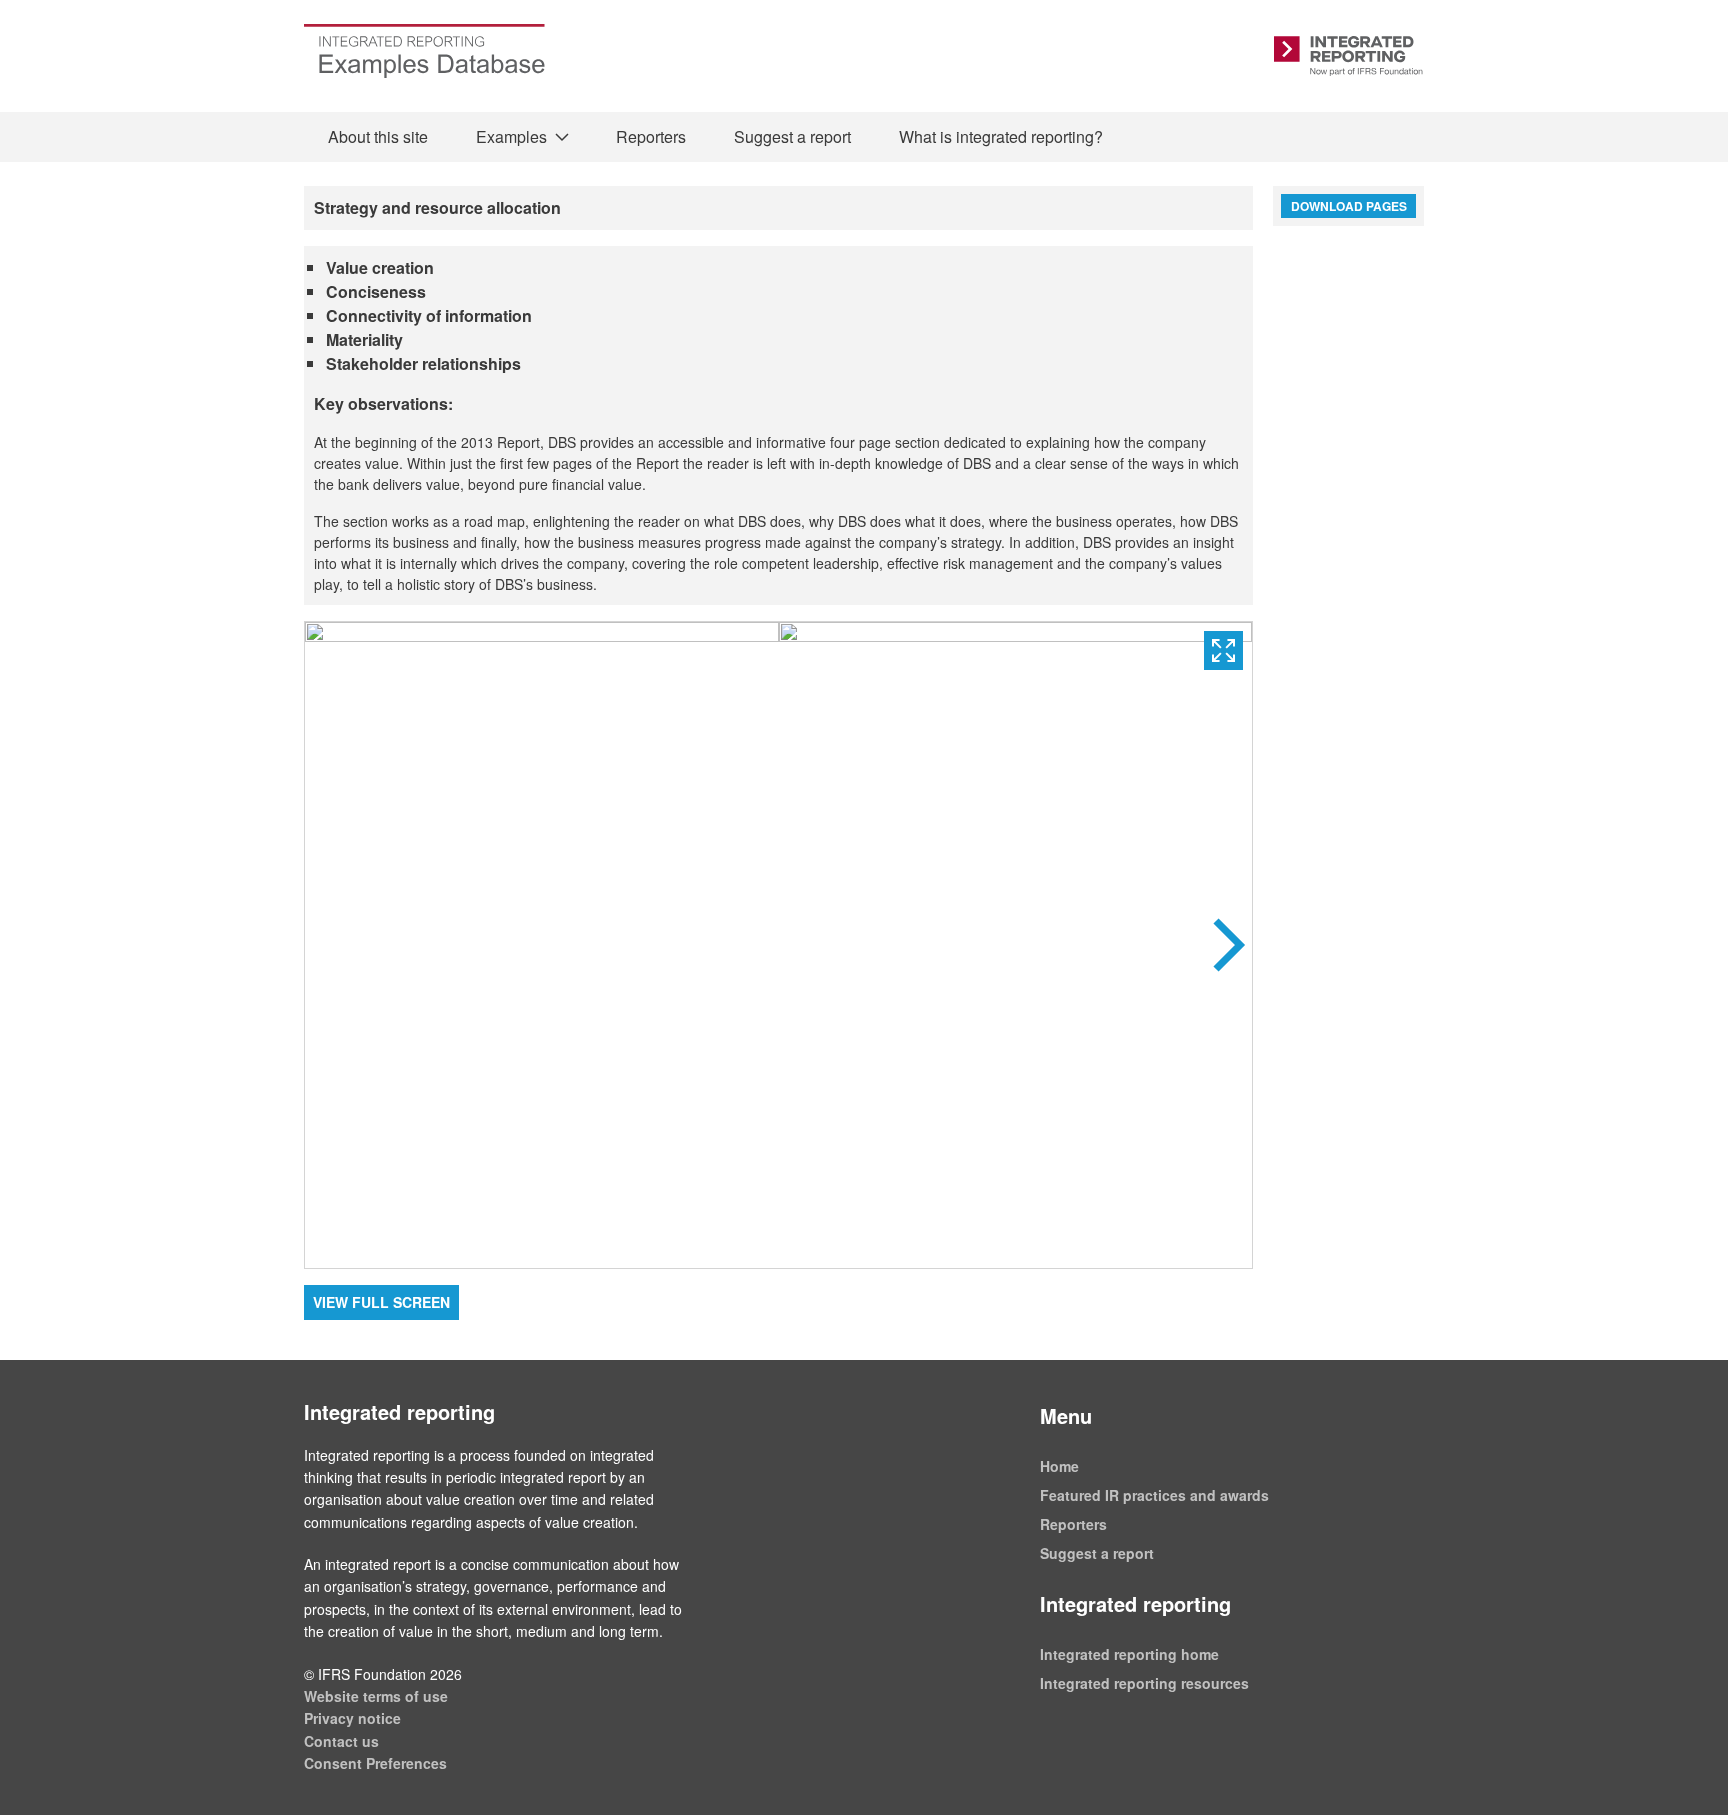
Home (1059, 1466)
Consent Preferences (375, 1763)
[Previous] (542, 945)
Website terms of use (376, 1696)
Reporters (651, 136)
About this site (378, 136)
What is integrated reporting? (1001, 136)
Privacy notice (352, 1718)
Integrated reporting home (1129, 1654)
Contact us (341, 1741)
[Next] (1016, 945)
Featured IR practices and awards (1154, 1495)
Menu (1066, 1415)
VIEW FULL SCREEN (381, 1302)
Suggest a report (792, 136)
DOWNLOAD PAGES (1349, 206)
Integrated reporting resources (1144, 1683)
